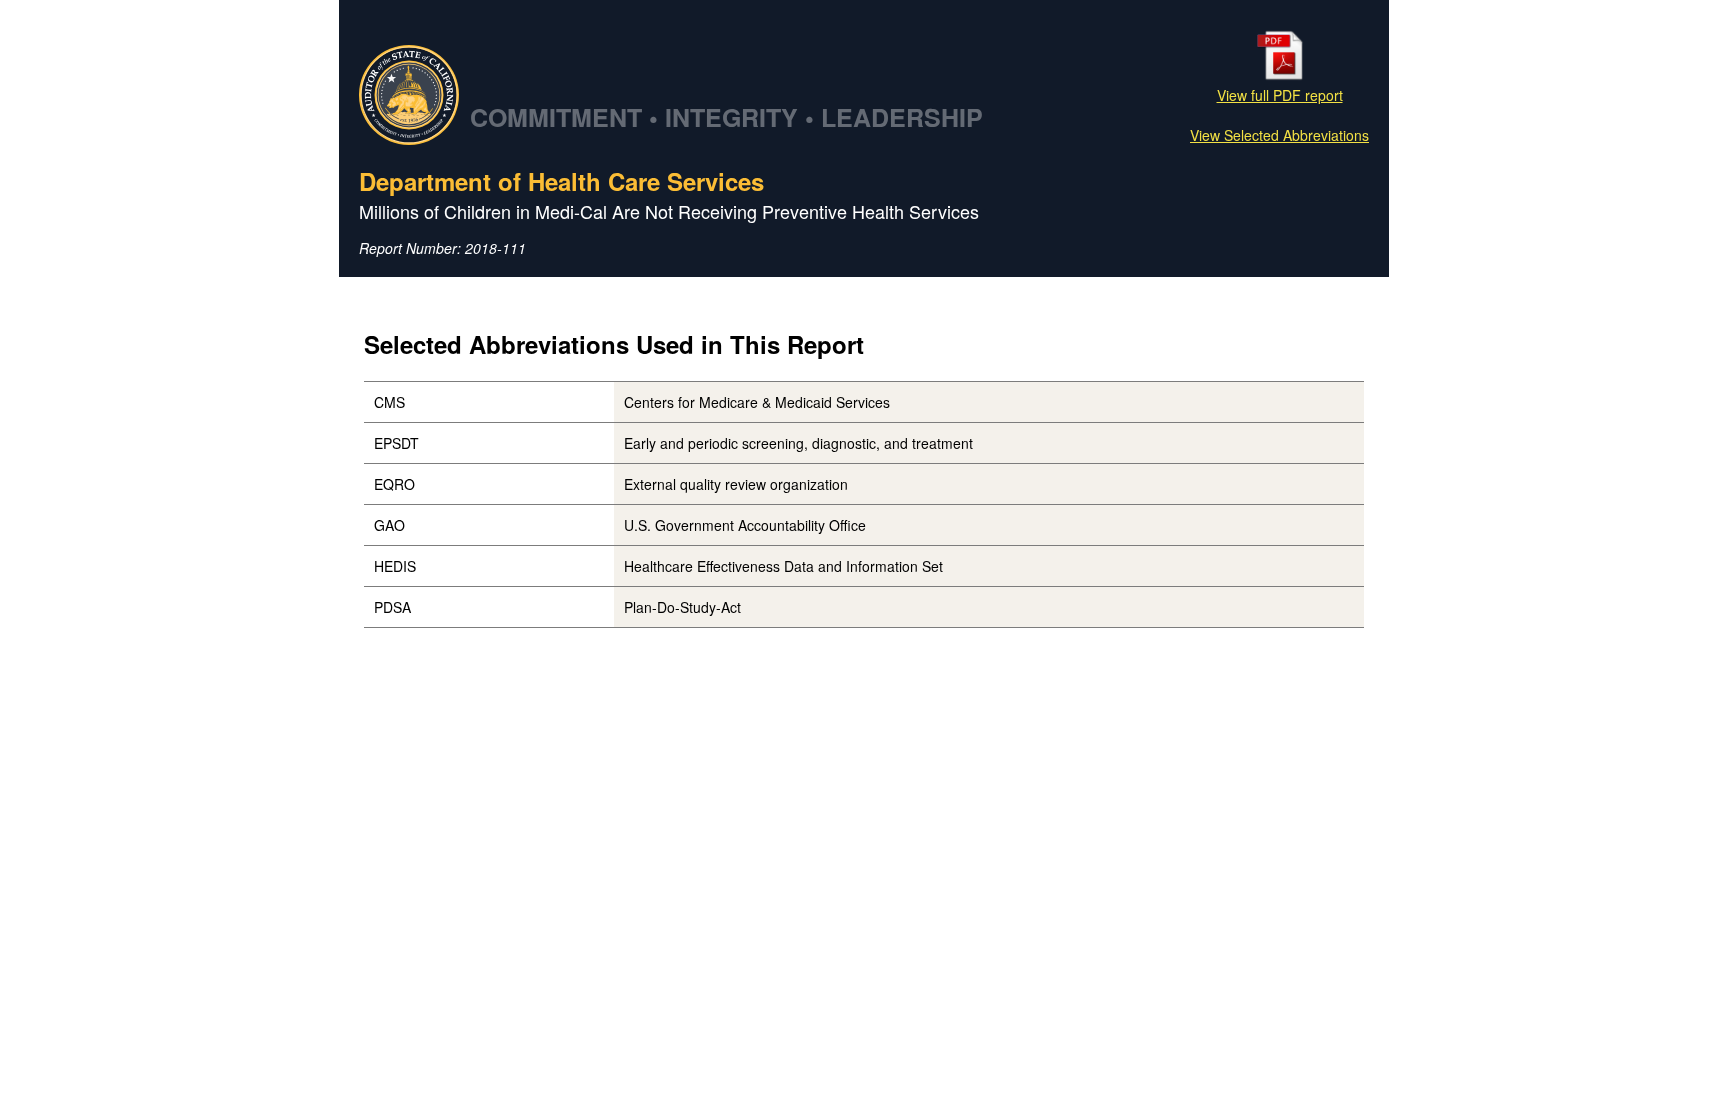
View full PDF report (1280, 95)
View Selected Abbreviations (1279, 135)
